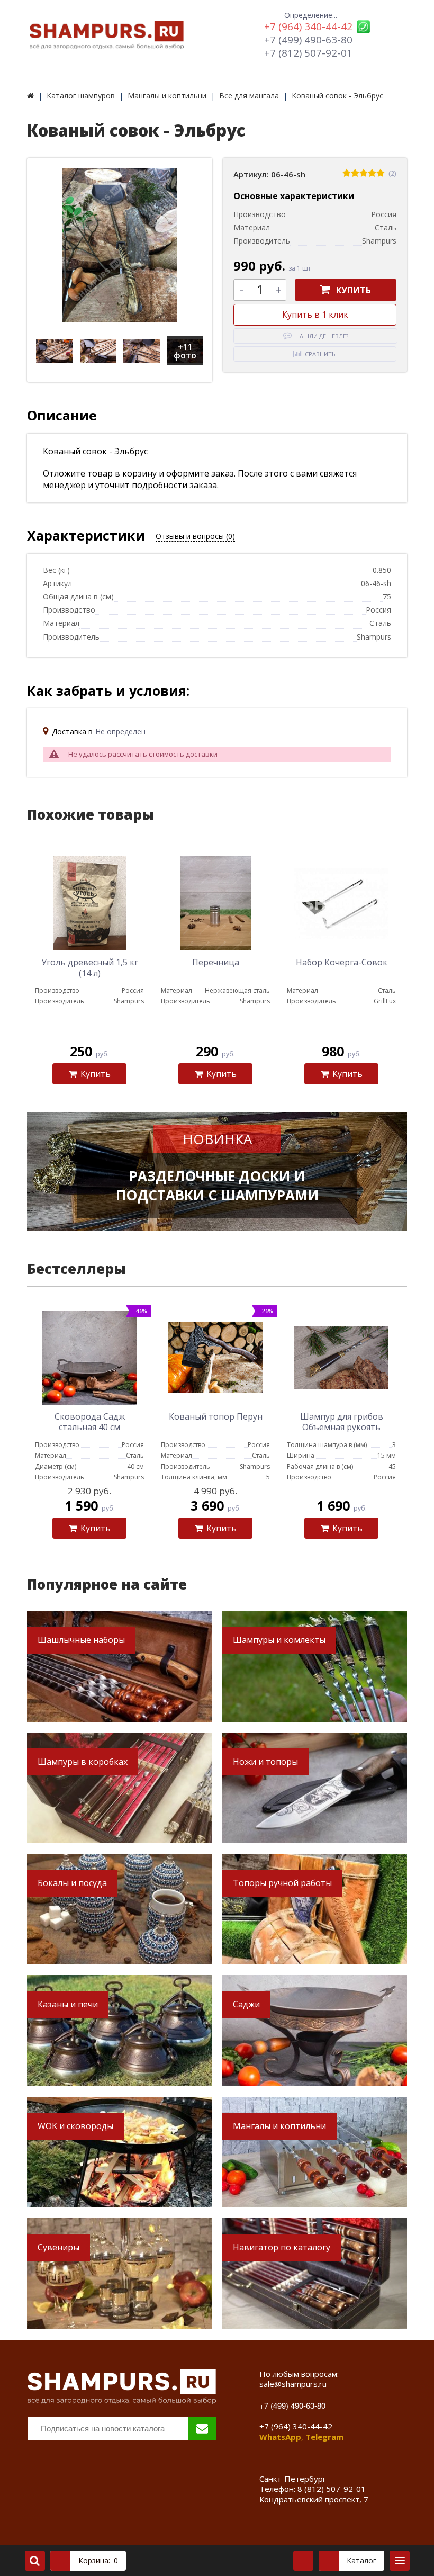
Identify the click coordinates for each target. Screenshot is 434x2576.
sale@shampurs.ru (293, 2384)
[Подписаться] (202, 2429)
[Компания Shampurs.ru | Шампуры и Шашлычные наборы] (30, 96)
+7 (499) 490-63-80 (308, 40)
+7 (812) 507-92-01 (308, 53)
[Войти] (303, 2561)
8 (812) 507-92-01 (332, 2489)
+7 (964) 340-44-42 (308, 26)
